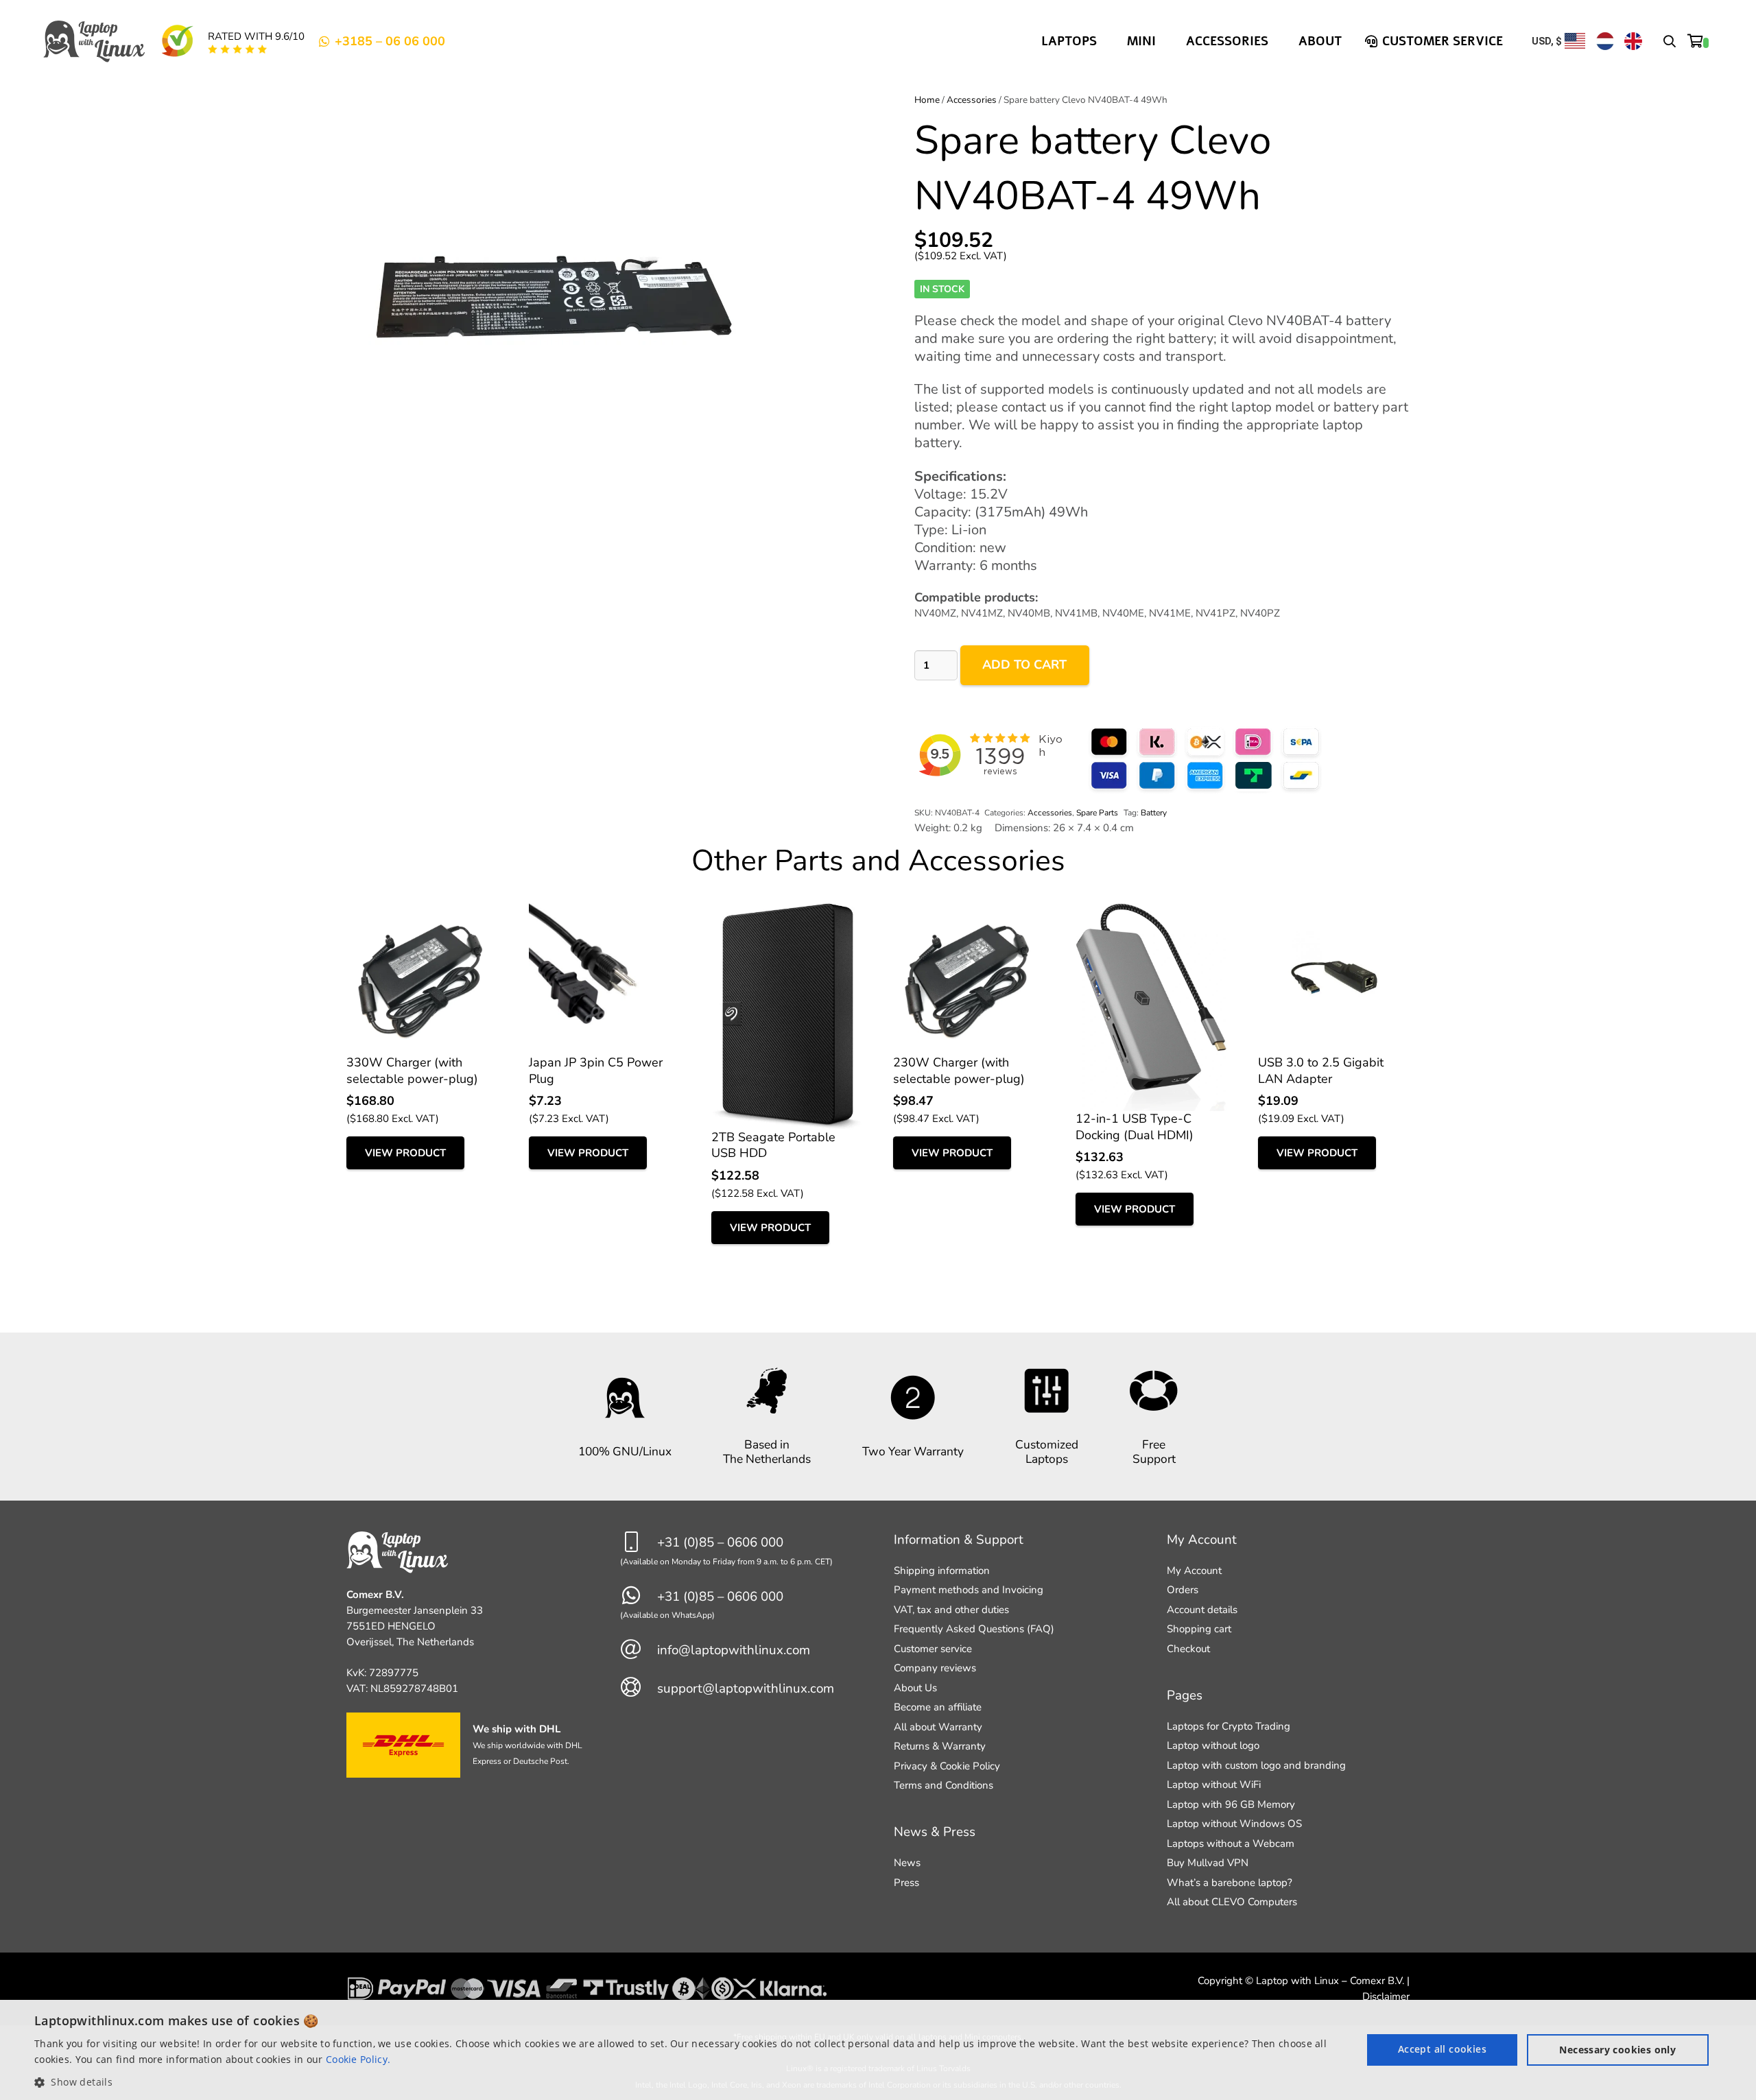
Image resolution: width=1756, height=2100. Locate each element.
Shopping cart (1199, 1629)
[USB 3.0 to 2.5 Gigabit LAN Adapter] (1334, 911)
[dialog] (878, 2050)
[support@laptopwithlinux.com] (639, 1688)
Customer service (933, 1649)
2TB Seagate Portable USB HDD (773, 1145)
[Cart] (1698, 41)
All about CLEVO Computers (1232, 1902)
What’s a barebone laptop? (1230, 1883)
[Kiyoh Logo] (177, 41)
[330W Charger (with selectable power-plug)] (422, 911)
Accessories (972, 100)
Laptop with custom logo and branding (1256, 1765)
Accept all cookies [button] (1442, 2049)
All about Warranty (938, 1727)
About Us (915, 1688)
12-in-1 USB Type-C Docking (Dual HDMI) (1135, 1126)
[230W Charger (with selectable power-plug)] (969, 911)
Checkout (1188, 1649)
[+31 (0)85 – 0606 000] (639, 1543)
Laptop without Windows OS (1234, 1824)
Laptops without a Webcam (1231, 1844)
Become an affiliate (938, 1707)
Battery (1154, 813)
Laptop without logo (1213, 1745)
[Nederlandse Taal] (1605, 41)
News (907, 1863)
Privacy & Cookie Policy (947, 1766)
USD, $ (1547, 41)
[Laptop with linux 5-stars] (238, 49)
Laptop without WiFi (1214, 1785)
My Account (1194, 1571)
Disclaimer (1386, 1996)
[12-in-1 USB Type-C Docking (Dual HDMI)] (1151, 911)
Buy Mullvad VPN (1208, 1863)
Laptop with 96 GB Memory (1231, 1804)
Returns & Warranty (940, 1746)
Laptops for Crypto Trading (1229, 1726)
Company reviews (935, 1668)
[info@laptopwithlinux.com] (639, 1650)
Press (906, 1883)
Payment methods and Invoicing (969, 1590)
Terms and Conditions (944, 1785)
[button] (1670, 41)
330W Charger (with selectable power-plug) (412, 1070)
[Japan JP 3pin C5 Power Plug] (605, 911)
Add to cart (1024, 665)
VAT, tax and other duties (951, 1610)
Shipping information (942, 1571)
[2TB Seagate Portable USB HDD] (787, 911)
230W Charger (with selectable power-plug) (959, 1070)
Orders (1183, 1590)
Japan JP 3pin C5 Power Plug (596, 1070)
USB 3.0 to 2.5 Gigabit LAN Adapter (1321, 1070)
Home (927, 100)
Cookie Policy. (358, 2059)
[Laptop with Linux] (95, 41)
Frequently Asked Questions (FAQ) (974, 1629)
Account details (1202, 1610)
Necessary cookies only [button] (1617, 2050)
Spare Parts (1097, 813)
